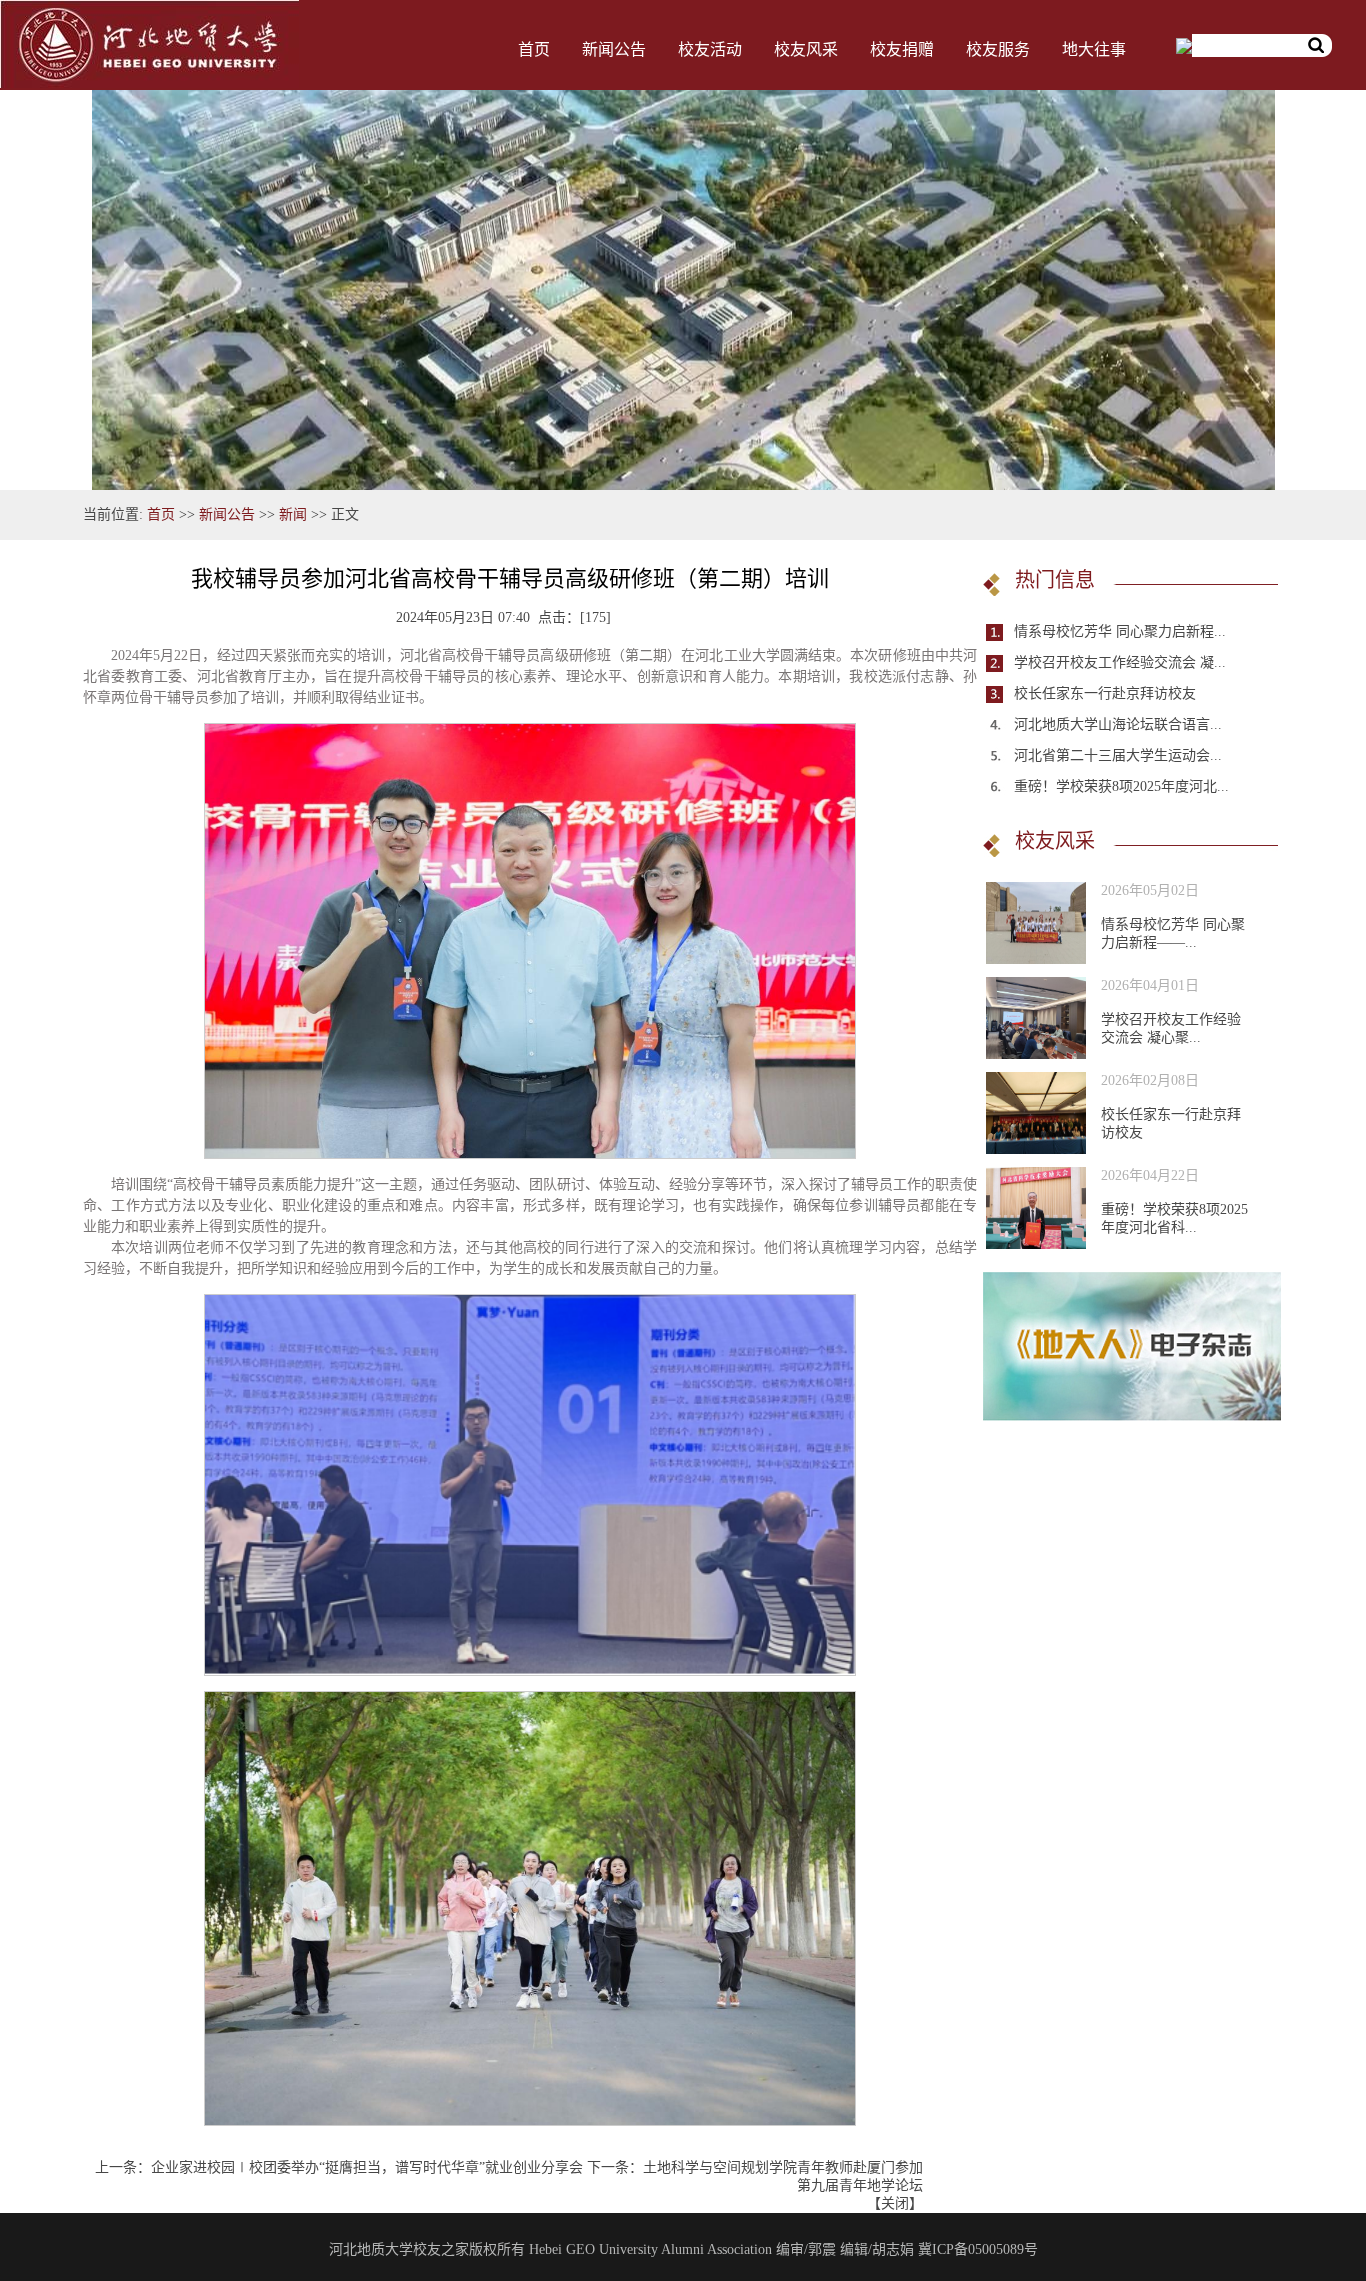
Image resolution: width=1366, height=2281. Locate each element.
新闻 (293, 514)
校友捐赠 (902, 49)
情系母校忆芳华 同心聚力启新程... (1120, 631)
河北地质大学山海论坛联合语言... (1118, 724)
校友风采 (806, 49)
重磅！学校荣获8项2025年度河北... (1121, 786)
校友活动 (710, 49)
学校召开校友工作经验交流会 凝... (1120, 662)
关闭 (895, 2203)
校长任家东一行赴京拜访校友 (1105, 693)
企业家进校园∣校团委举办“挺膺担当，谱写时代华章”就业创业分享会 (367, 2167)
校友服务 (998, 49)
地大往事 (1094, 49)
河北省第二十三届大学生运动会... (1118, 755)
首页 (534, 49)
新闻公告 (614, 49)
